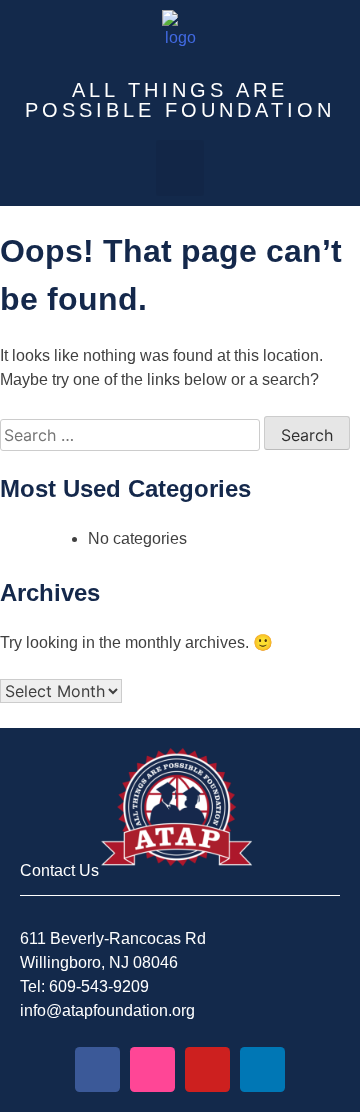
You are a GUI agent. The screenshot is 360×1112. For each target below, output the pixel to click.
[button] (180, 168)
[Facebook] (97, 1069)
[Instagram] (152, 1069)
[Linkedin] (262, 1069)
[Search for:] (132, 435)
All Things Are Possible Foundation (180, 100)
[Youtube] (207, 1069)
